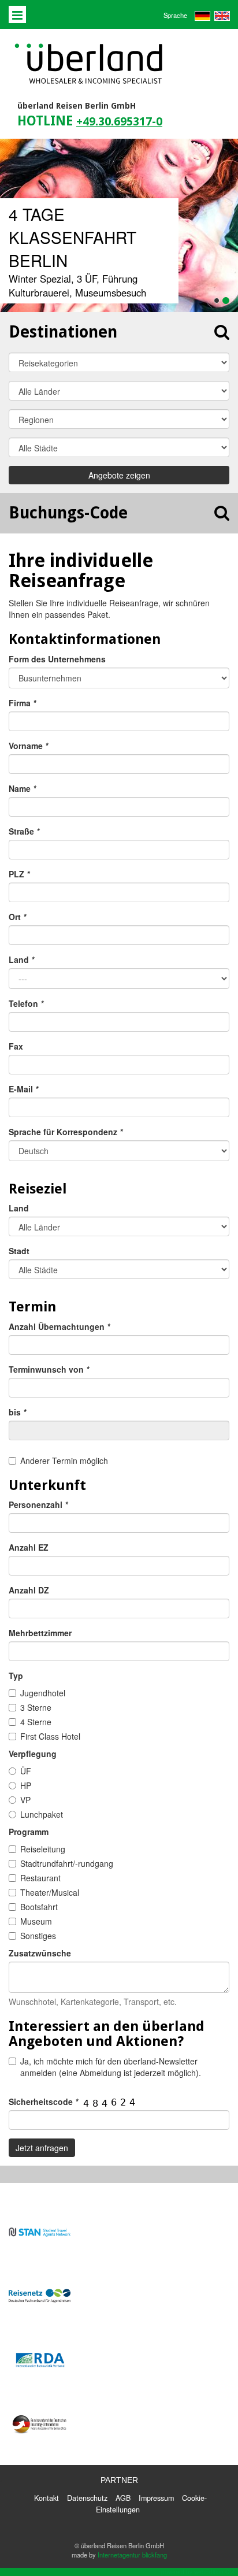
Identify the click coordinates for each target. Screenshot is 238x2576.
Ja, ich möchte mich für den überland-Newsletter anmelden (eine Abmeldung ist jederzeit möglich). (111, 2067)
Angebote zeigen (119, 475)
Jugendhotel (43, 1693)
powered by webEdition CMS (200, 2572)
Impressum (156, 2498)
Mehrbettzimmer (40, 1633)
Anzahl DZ (29, 1590)
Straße (24, 831)
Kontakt (47, 2498)
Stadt (19, 1251)
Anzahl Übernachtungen (59, 1326)
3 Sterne (36, 1707)
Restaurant (40, 1878)
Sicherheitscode (43, 2101)
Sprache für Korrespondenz (66, 1132)
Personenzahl (38, 1504)
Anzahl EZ (29, 1547)
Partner (119, 2480)
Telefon (26, 1003)
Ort (17, 917)
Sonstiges (38, 1936)
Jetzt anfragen (42, 2148)
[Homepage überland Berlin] (89, 64)
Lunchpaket (42, 1814)
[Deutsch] (202, 14)
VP (25, 1800)
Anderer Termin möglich (64, 1461)
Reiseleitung (43, 1849)
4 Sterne (36, 1722)
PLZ (19, 874)
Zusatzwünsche (40, 1953)
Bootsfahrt (39, 1907)
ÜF (26, 1771)
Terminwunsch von (49, 1369)
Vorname (28, 746)
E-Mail (23, 1089)
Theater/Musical (50, 1892)
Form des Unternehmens (57, 659)
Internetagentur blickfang (132, 2555)
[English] (221, 14)
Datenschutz (87, 2498)
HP (26, 1785)
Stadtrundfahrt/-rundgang (67, 1863)
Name (22, 788)
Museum (36, 1921)
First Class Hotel (50, 1736)
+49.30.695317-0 (119, 122)
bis (17, 1412)
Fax (16, 1046)
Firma (22, 703)
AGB (123, 2498)
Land (21, 959)
